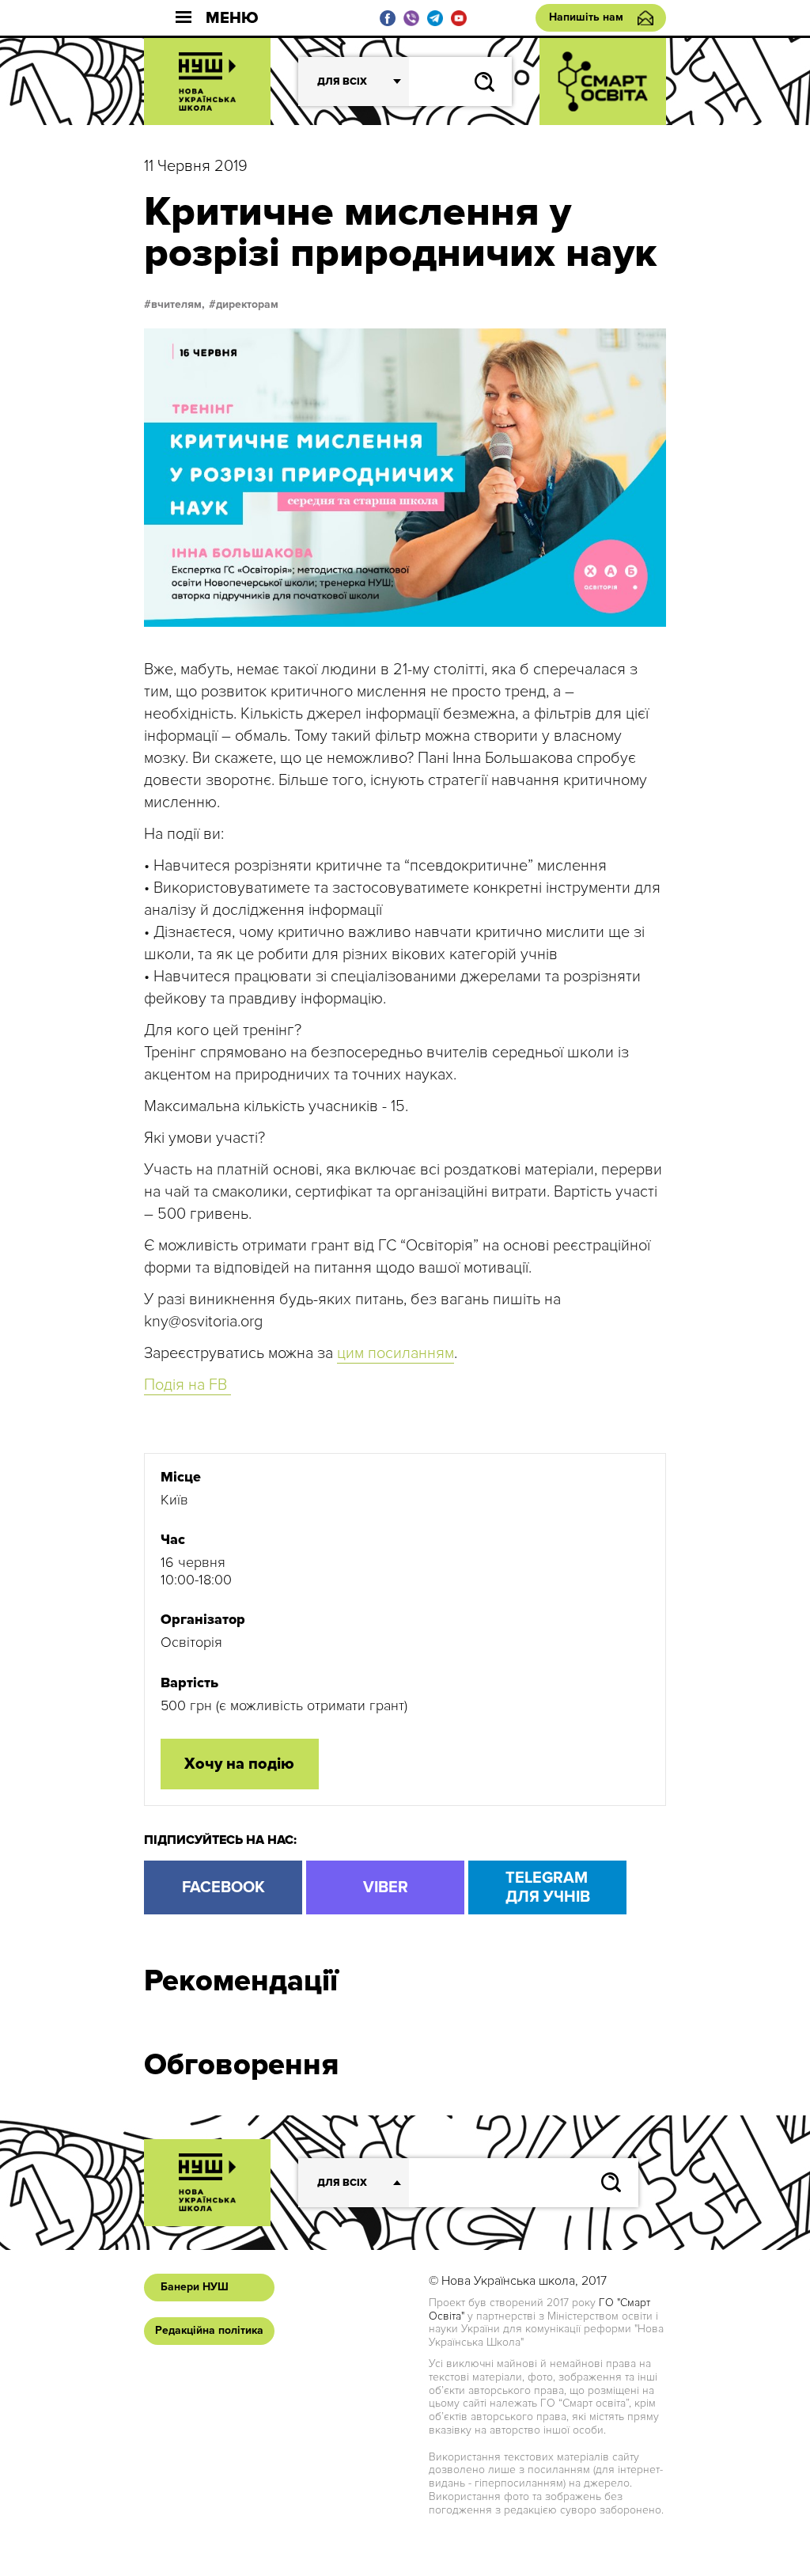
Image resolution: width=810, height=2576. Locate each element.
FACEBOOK (223, 1887)
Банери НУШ (195, 2287)
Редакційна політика (209, 2330)
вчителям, (178, 305)
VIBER (386, 1887)
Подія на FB (187, 1385)
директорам (247, 305)
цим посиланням (396, 1353)
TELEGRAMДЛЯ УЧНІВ (548, 1887)
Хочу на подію (239, 1764)
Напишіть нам (586, 17)
